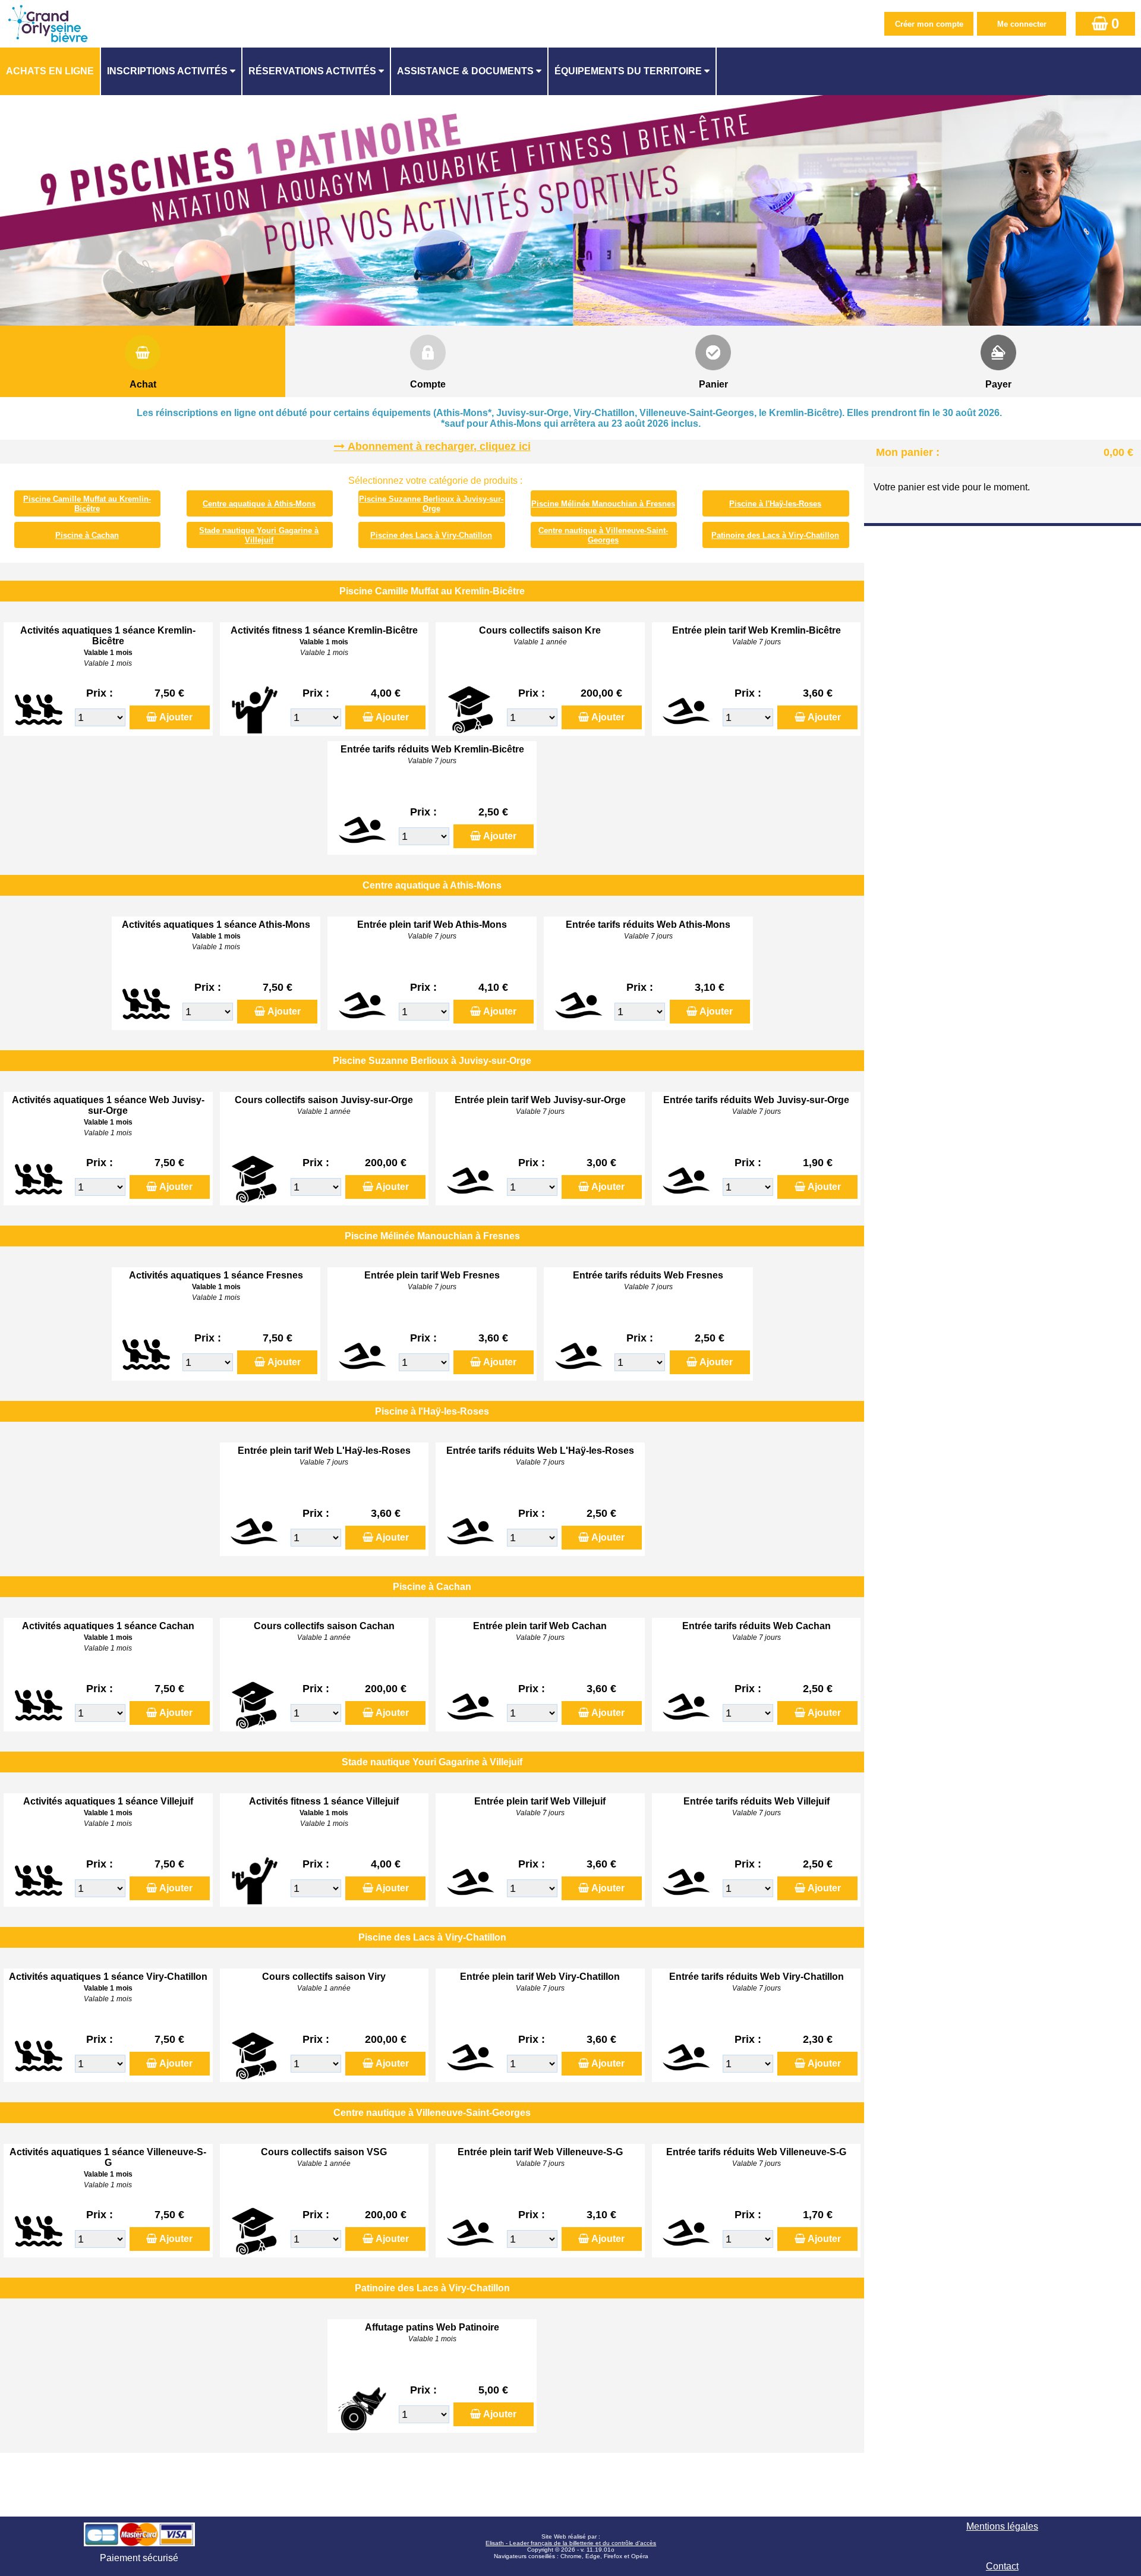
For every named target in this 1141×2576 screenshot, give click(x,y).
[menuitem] (51, 71)
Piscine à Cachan (87, 535)
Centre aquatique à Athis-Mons (259, 504)
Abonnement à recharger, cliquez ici (439, 446)
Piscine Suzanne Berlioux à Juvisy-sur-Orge (431, 504)
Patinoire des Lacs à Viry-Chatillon (775, 535)
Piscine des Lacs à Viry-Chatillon (431, 535)
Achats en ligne (50, 71)
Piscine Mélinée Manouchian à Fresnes (603, 504)
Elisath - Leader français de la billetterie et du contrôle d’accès (571, 2543)
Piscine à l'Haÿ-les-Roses (775, 504)
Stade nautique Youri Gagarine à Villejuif (259, 535)
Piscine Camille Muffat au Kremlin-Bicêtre (87, 504)
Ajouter (176, 717)
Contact (1002, 2566)
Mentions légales (1002, 2526)
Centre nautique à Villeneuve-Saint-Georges (603, 535)
